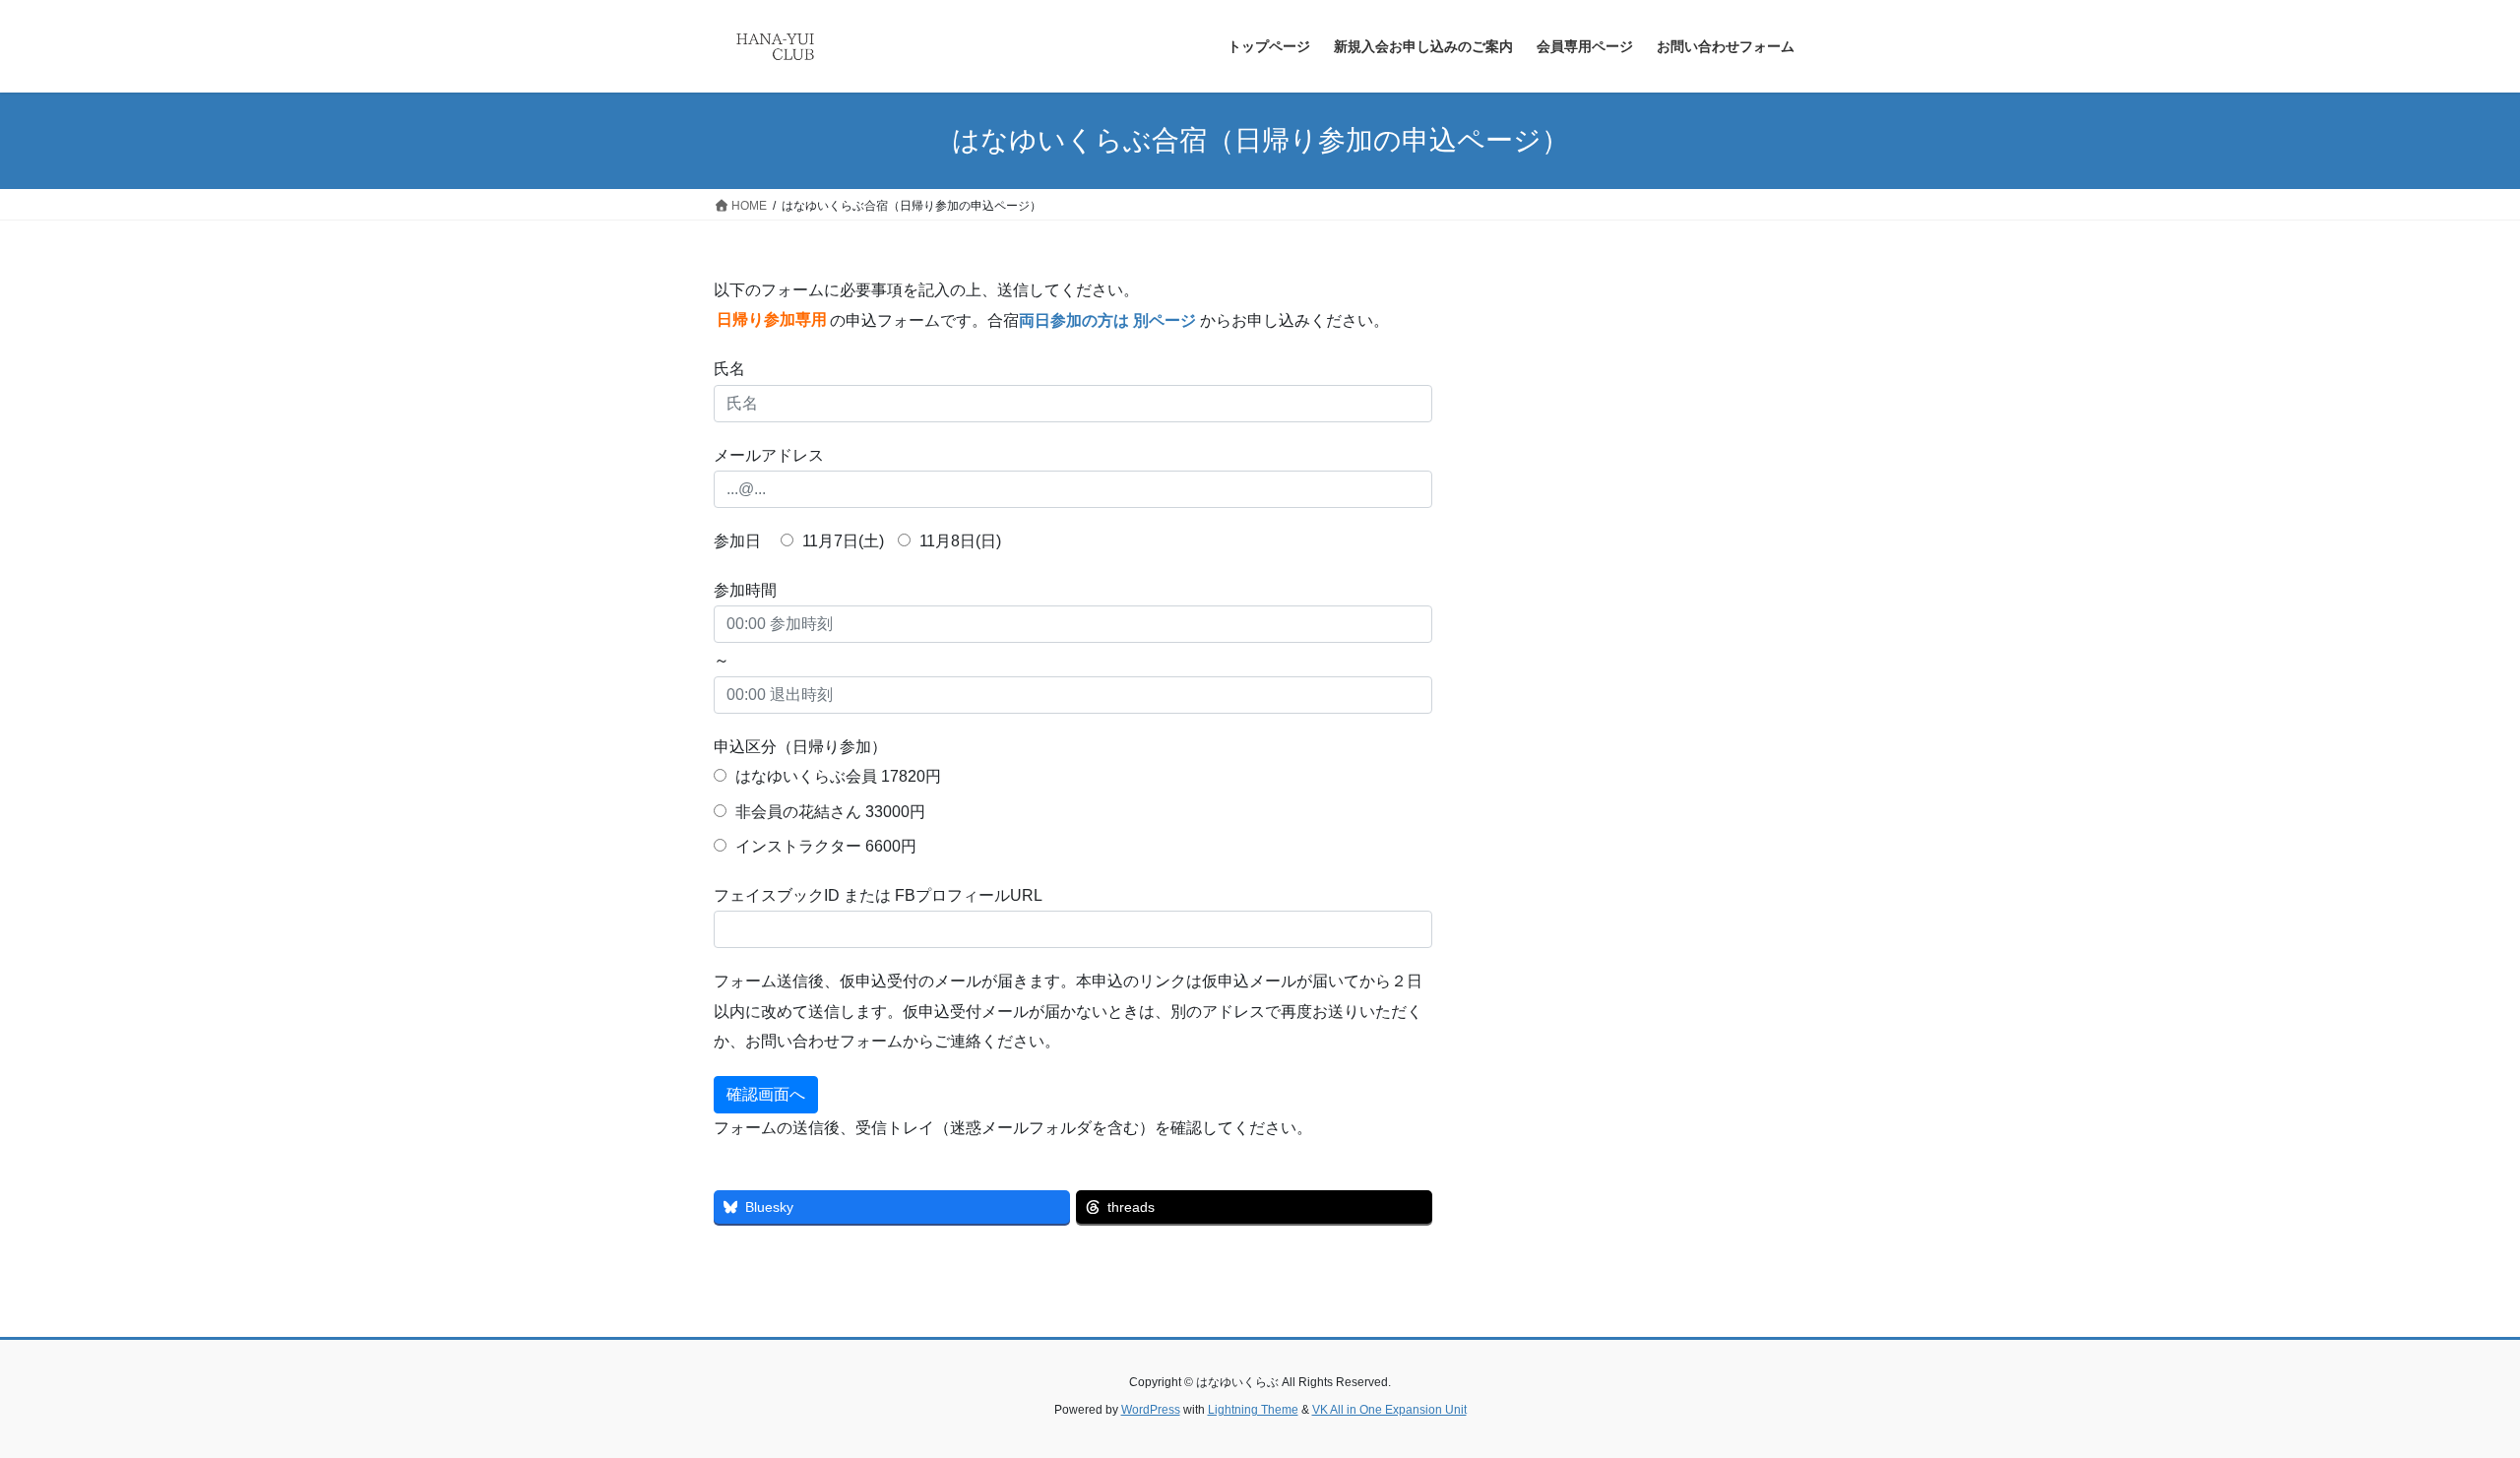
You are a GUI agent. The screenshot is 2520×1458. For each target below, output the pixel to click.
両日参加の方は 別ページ (1107, 320)
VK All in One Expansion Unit (1389, 1410)
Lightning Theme (1253, 1410)
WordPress (1151, 1410)
